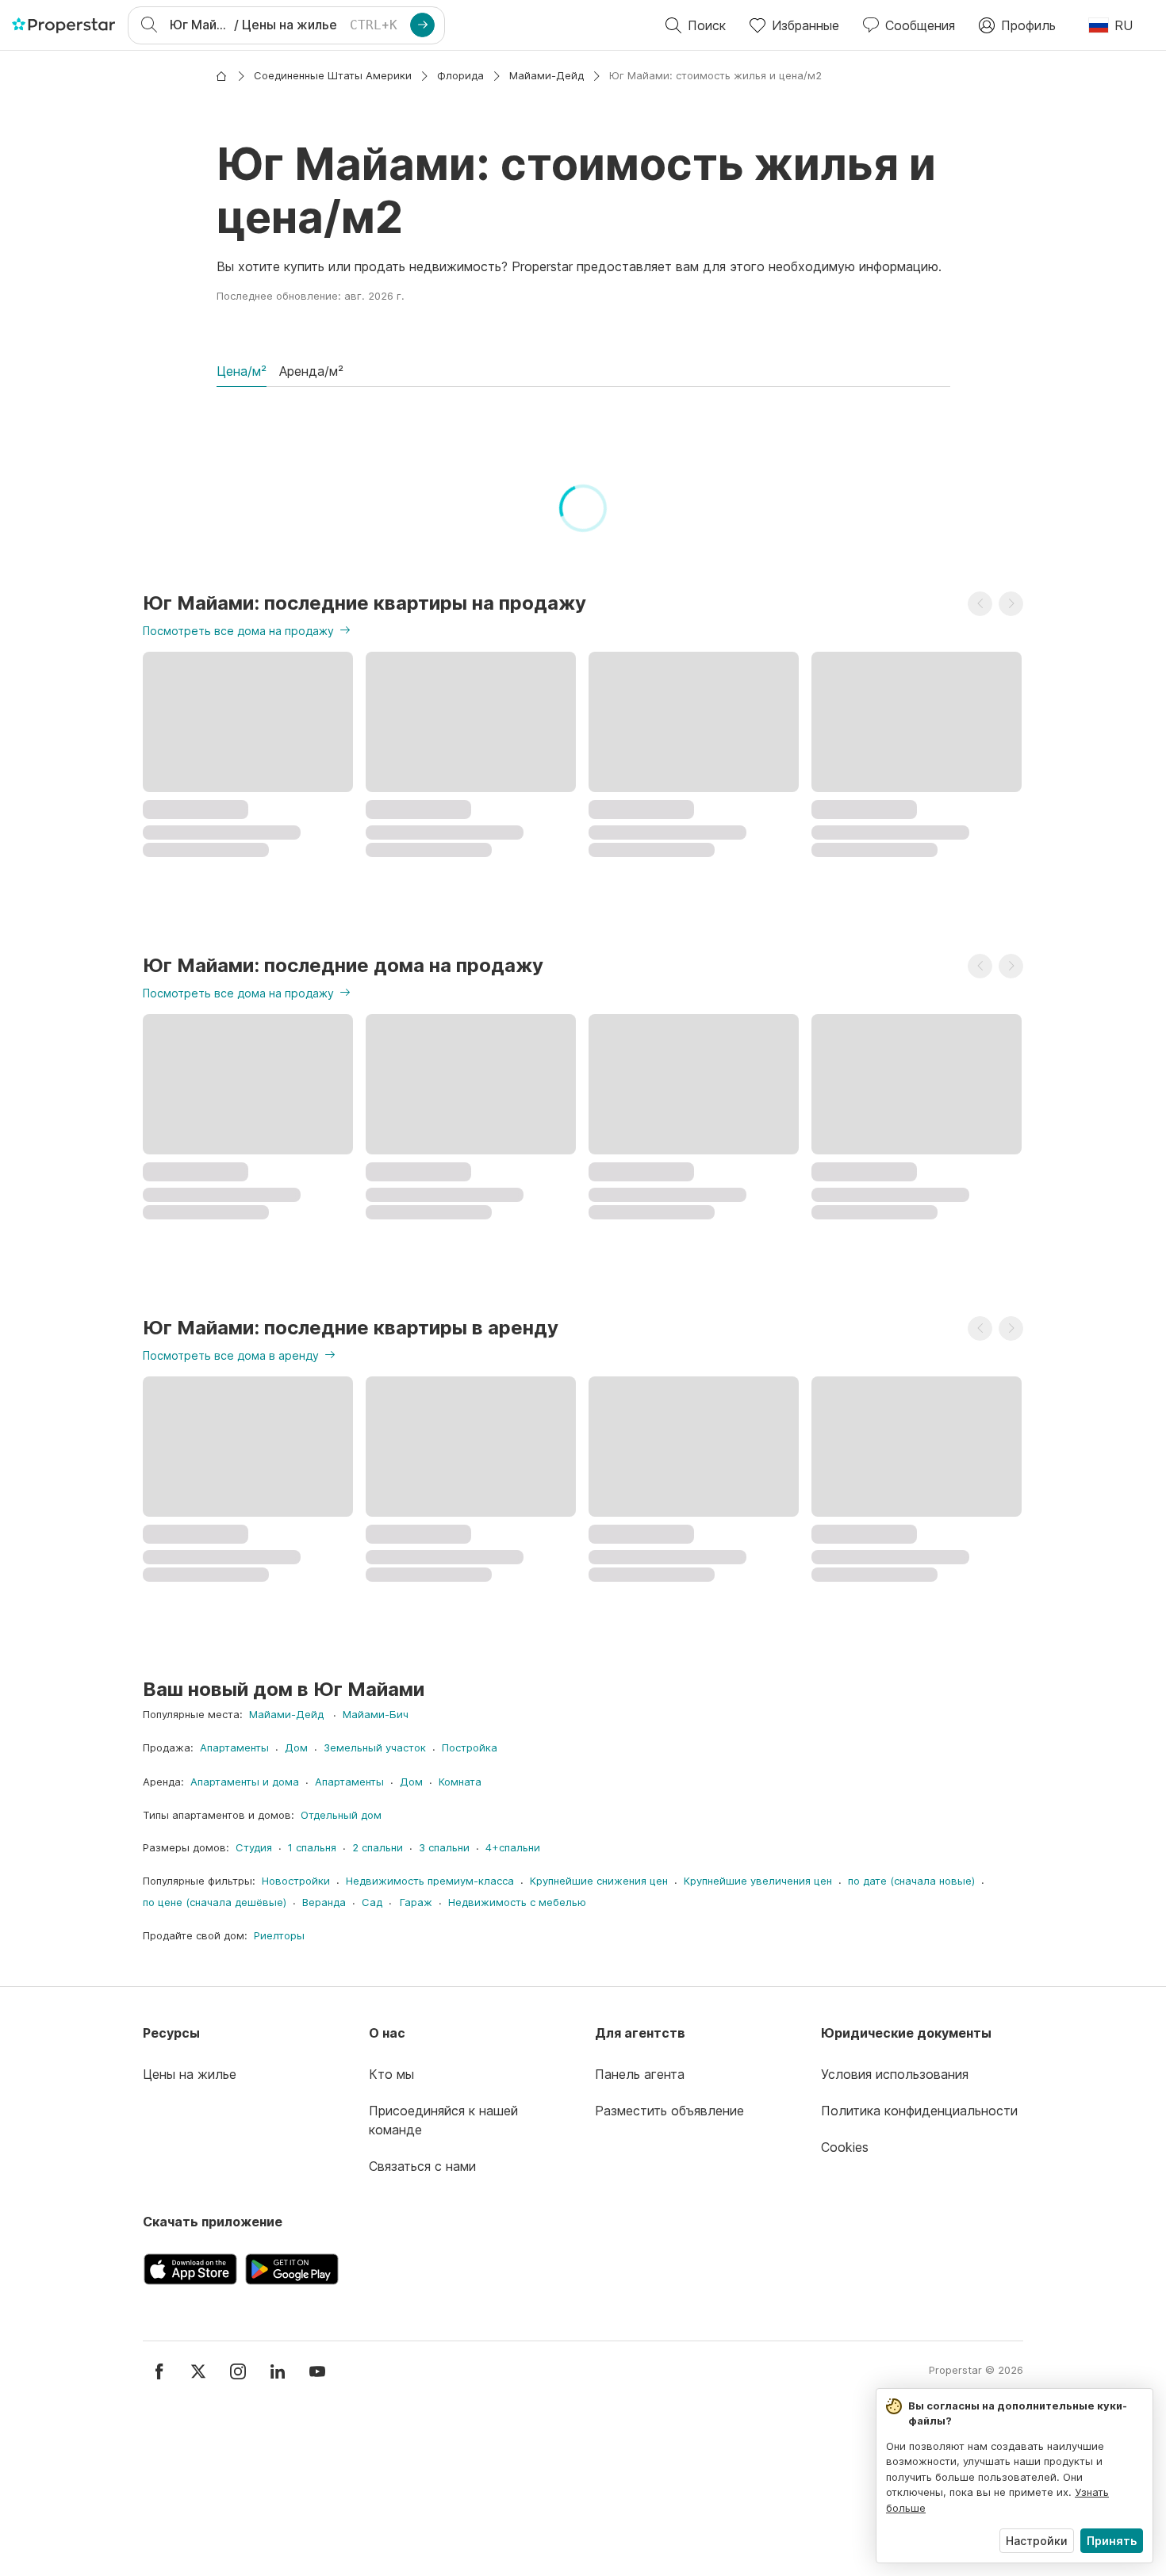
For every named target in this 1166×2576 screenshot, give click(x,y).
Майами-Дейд (547, 75)
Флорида (460, 75)
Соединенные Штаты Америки (333, 75)
